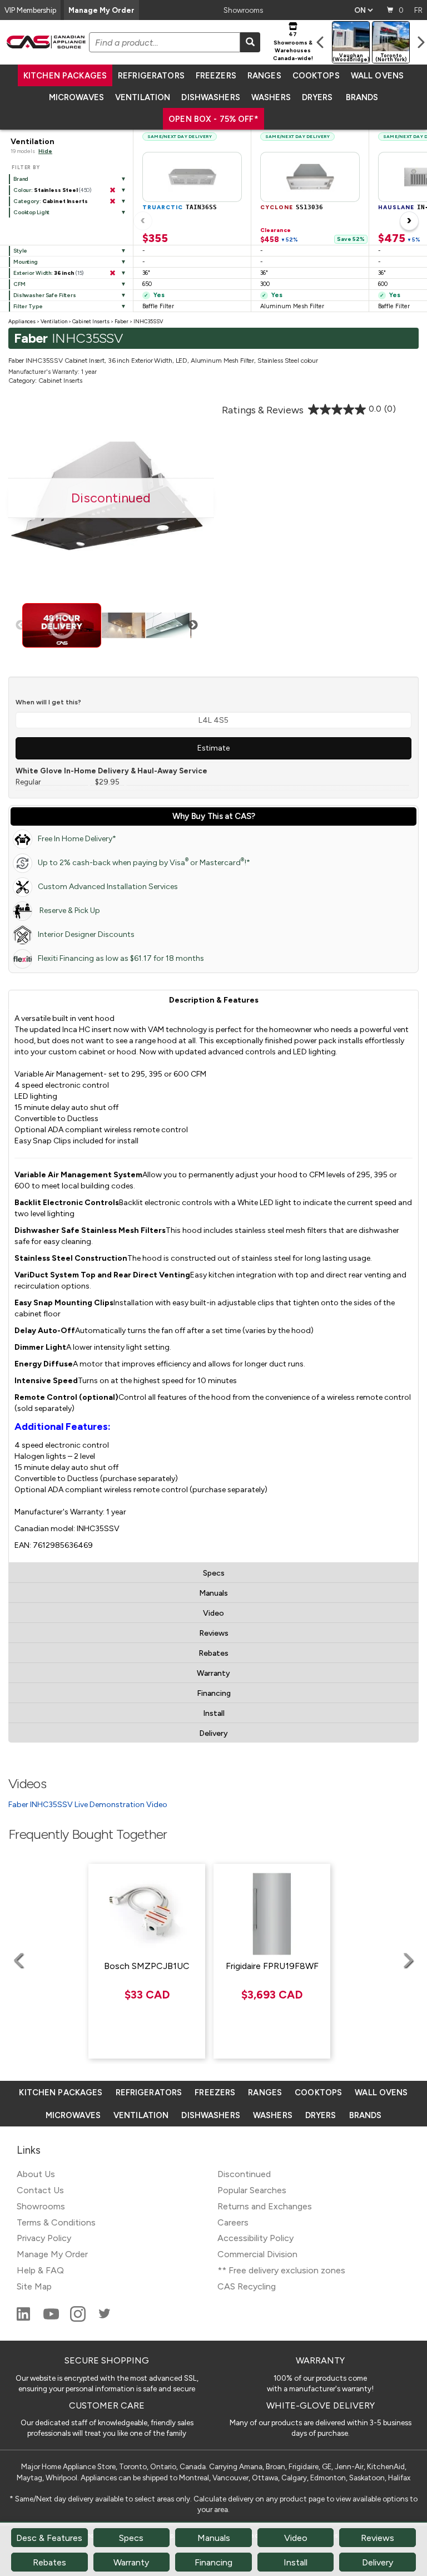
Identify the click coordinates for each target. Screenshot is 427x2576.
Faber (121, 321)
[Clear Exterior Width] (112, 273)
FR (418, 10)
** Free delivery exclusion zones (281, 2270)
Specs (214, 1573)
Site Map (34, 2286)
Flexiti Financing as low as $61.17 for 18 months (121, 958)
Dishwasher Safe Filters (45, 295)
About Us (36, 2174)
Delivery (213, 1733)
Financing (214, 1693)
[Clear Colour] (112, 190)
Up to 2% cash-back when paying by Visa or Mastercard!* (144, 862)
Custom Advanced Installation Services (108, 887)
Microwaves (76, 97)
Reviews (214, 1633)
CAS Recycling (247, 2286)
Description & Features (214, 1000)
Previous (21, 625)
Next (193, 625)
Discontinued (244, 2174)
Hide (45, 151)
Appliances (22, 321)
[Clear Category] (112, 201)
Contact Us (40, 2190)
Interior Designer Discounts (86, 934)
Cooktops (316, 76)
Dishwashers (210, 97)
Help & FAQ (40, 2270)
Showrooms (243, 10)
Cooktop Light (31, 212)
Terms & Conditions (56, 2222)
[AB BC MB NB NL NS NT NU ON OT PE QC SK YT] (363, 10)
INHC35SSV (148, 321)
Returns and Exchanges (265, 2206)
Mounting (26, 262)
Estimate (213, 748)
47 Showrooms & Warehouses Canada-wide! (293, 46)
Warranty (213, 1673)
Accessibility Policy (255, 2238)
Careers (233, 2222)
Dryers (317, 97)
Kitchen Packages (65, 76)
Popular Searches (252, 2190)
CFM (19, 284)
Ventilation (143, 97)
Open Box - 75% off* (213, 119)
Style (20, 251)
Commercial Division (257, 2254)
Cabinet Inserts (91, 321)
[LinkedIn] (24, 2319)
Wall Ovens (377, 76)
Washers (271, 97)
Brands (362, 97)
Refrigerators (151, 76)
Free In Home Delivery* (77, 839)
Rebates (213, 1653)
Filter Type (28, 306)
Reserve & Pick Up (69, 911)
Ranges (264, 76)
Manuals (213, 1593)
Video (213, 1613)
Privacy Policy (44, 2238)
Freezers (216, 76)
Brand (21, 179)
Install (214, 1713)
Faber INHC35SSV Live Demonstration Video (88, 1805)
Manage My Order (101, 10)
